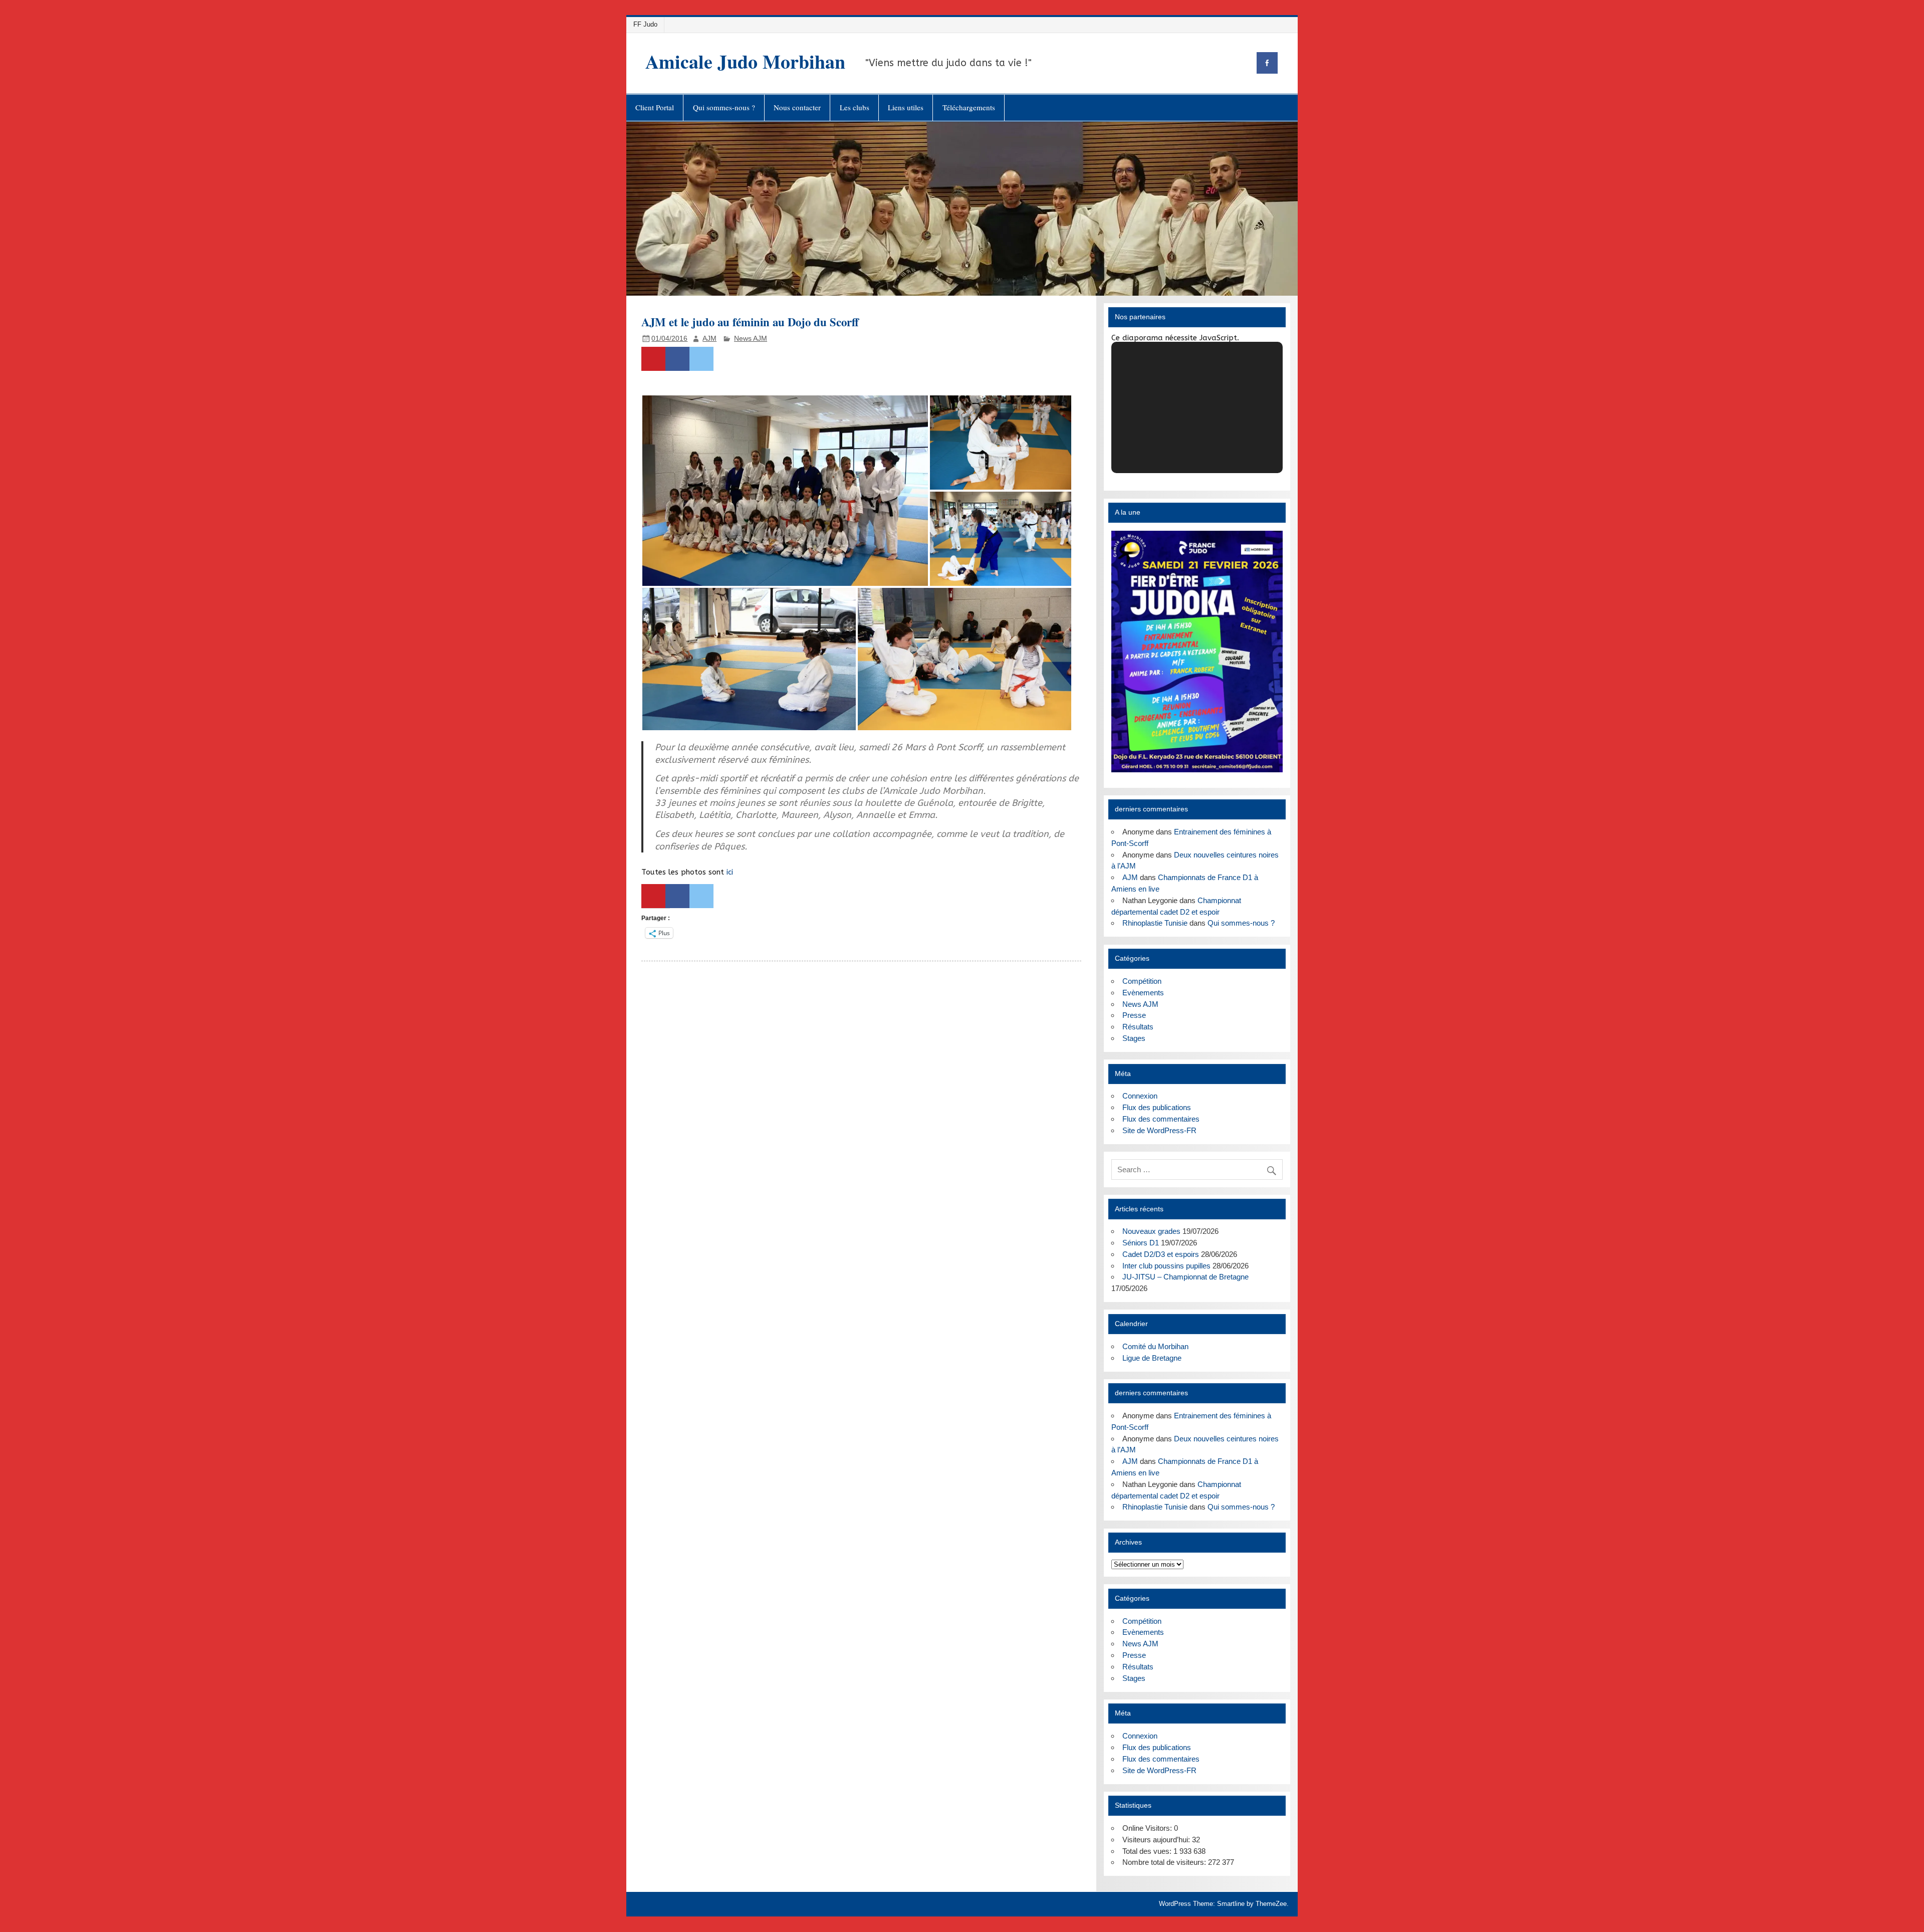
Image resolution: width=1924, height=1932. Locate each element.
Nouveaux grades (1151, 1231)
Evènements (1143, 993)
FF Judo (645, 24)
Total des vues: (1148, 1851)
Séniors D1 (1141, 1243)
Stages (1134, 1038)
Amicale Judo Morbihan (745, 61)
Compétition (1142, 981)
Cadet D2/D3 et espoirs (1161, 1254)
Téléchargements (969, 107)
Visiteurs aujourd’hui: (1157, 1840)
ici (730, 872)
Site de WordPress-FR (1159, 1130)
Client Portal (655, 107)
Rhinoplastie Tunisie (1155, 923)
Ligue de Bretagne (1152, 1358)
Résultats (1138, 1027)
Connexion (1140, 1096)
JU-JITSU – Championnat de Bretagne (1185, 1277)
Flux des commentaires (1161, 1119)
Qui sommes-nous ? (724, 107)
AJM (709, 339)
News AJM (751, 339)
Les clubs (855, 107)
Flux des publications (1157, 1107)
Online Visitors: (1148, 1828)
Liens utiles (906, 107)
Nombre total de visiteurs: (1165, 1862)
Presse (1134, 1015)
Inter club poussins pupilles (1166, 1266)
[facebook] (1267, 63)
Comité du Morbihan (1155, 1346)
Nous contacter (797, 107)
